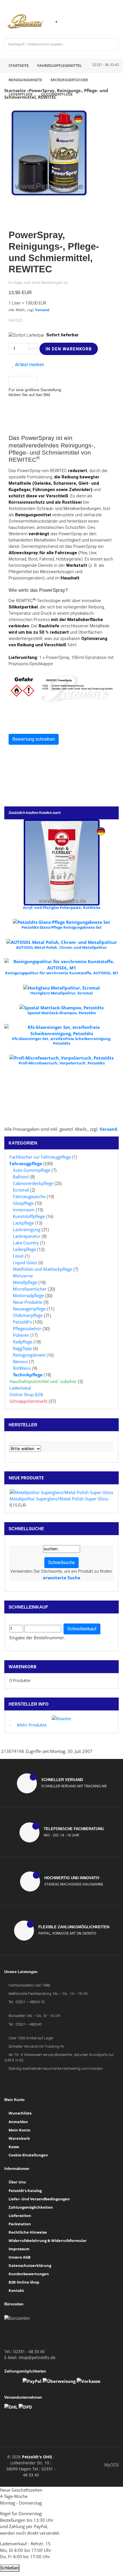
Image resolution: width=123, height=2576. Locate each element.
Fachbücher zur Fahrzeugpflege (40, 1157)
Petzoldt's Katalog (25, 2191)
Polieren (21, 1335)
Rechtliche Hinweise (28, 2232)
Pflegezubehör (27, 1328)
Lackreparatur (27, 1236)
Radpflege (23, 1342)
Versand (42, 310)
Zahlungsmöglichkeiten (31, 2207)
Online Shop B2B (26, 1394)
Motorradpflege (28, 1295)
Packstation (20, 2224)
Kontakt (16, 2290)
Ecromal (21, 1190)
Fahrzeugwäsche (29, 1196)
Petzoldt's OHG (37, 2457)
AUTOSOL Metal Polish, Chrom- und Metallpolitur (61, 947)
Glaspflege (23, 1203)
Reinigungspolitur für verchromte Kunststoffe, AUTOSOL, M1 (62, 973)
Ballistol (21, 1177)
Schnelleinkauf (82, 1629)
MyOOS (112, 2465)
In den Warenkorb (69, 349)
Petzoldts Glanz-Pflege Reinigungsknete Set (62, 927)
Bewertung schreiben (34, 739)
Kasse (14, 2147)
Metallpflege (25, 1282)
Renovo (20, 1361)
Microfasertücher (69, 80)
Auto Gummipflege (32, 1170)
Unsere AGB (20, 2257)
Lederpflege (21, 94)
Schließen (10, 2568)
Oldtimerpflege (57, 94)
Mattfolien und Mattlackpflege (42, 1269)
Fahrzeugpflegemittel (59, 65)
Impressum (19, 2249)
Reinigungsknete (25, 80)
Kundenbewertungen (29, 2274)
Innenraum (24, 1210)
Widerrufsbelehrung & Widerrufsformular (48, 2241)
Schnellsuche (61, 1563)
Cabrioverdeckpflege (33, 1183)
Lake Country (26, 1243)
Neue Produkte (28, 1302)
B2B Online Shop (24, 2282)
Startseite (19, 65)
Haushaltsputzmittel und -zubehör (43, 1381)
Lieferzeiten (20, 2216)
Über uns (17, 2182)
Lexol (18, 1256)
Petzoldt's (22, 1322)
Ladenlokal (20, 1388)
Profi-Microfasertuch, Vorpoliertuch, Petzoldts (62, 1063)
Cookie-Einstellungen (28, 2155)
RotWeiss (22, 1368)
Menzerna (23, 1276)
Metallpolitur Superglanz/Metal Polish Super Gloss (59, 1499)
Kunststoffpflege (29, 1216)
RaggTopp (22, 1348)
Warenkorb (22, 1667)
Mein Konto (19, 2130)
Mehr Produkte (32, 1725)
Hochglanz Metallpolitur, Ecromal (61, 993)
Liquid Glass (25, 1262)
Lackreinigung (27, 1229)
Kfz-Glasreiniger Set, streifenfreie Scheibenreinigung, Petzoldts (62, 1041)
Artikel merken (29, 365)
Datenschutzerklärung (30, 2265)
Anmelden (18, 2122)
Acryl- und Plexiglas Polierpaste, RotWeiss (61, 907)
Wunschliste (20, 2113)
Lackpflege (23, 1223)
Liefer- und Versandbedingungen (39, 2199)
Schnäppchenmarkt (28, 1401)
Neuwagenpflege (29, 1309)
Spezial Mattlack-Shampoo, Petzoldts (62, 1013)
